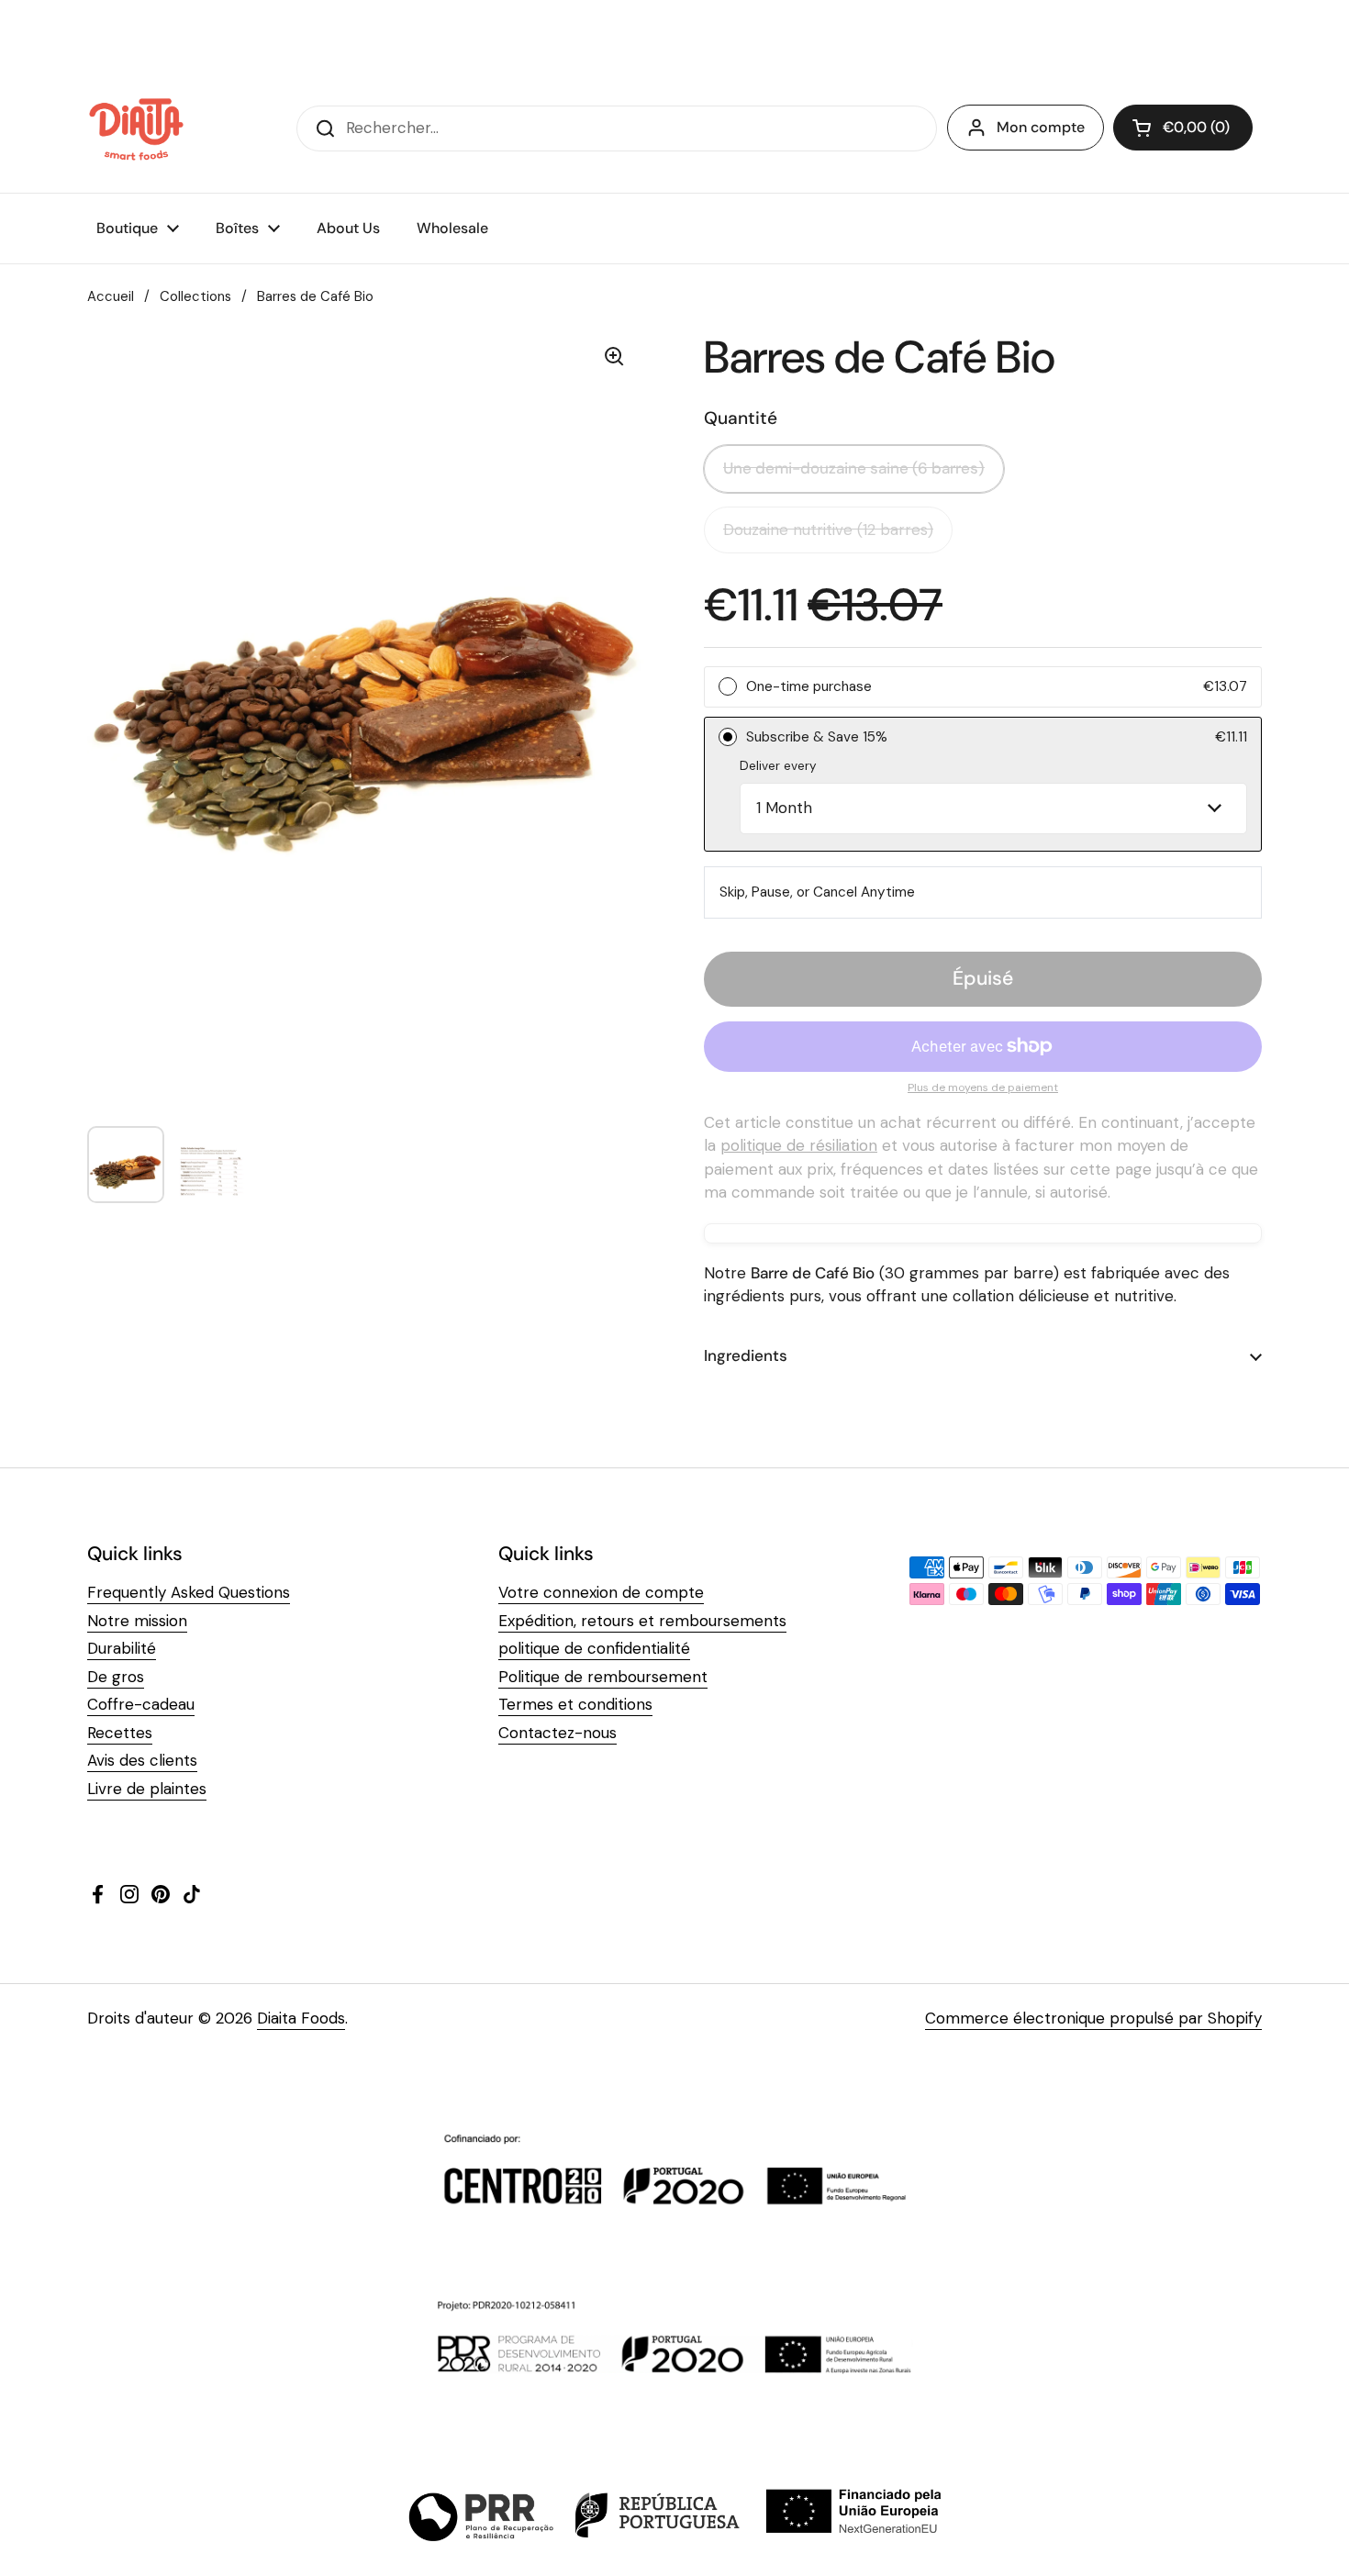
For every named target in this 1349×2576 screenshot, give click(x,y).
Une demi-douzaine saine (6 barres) (854, 468)
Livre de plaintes (147, 1789)
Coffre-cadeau (141, 1704)
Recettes (120, 1733)
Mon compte (1041, 127)
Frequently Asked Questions (189, 1592)
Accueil (111, 296)
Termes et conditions (575, 1704)
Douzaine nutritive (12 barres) (828, 530)
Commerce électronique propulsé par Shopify (1093, 2018)
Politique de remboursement (603, 1677)
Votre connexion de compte (601, 1592)
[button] (1183, 128)
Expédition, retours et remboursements (642, 1621)
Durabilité (122, 1648)
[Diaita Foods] (136, 128)
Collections (195, 296)
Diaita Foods (301, 2018)
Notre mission (137, 1621)
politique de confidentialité (594, 1648)
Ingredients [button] (746, 1355)
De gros (116, 1677)
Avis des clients (142, 1760)
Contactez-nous (557, 1733)
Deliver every (778, 766)
